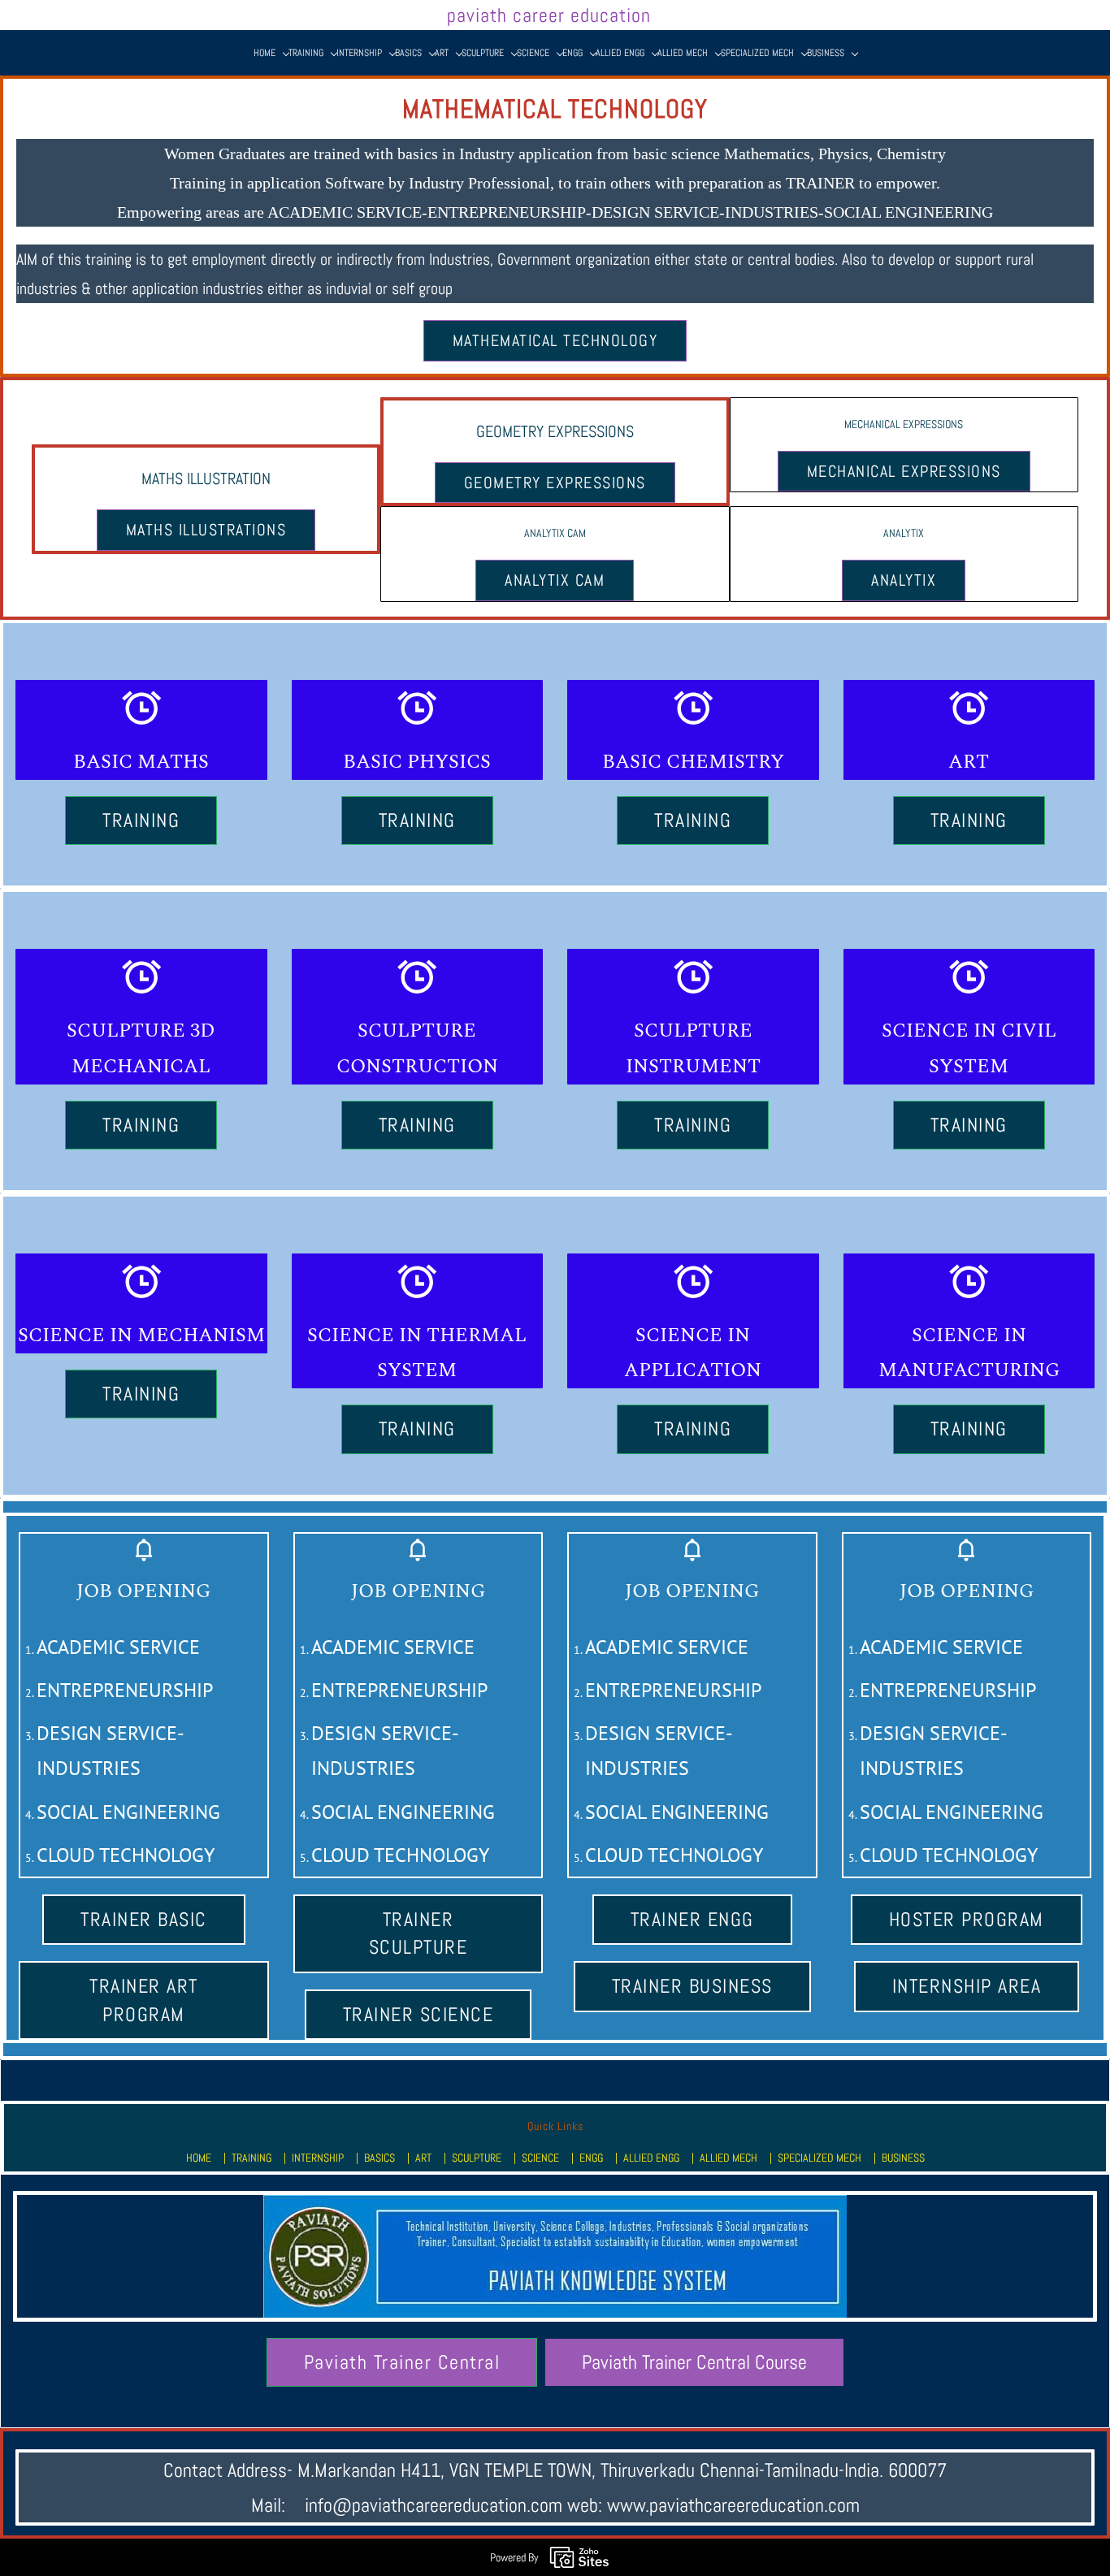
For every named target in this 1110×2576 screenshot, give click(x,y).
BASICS (379, 2158)
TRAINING (251, 2158)
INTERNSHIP (318, 2158)
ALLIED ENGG (651, 2158)
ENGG (591, 2158)
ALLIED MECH (728, 2158)
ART (423, 2158)
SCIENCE (540, 2158)
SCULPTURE (477, 2158)
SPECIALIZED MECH (819, 2158)
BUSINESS (903, 2158)
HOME (199, 2158)
